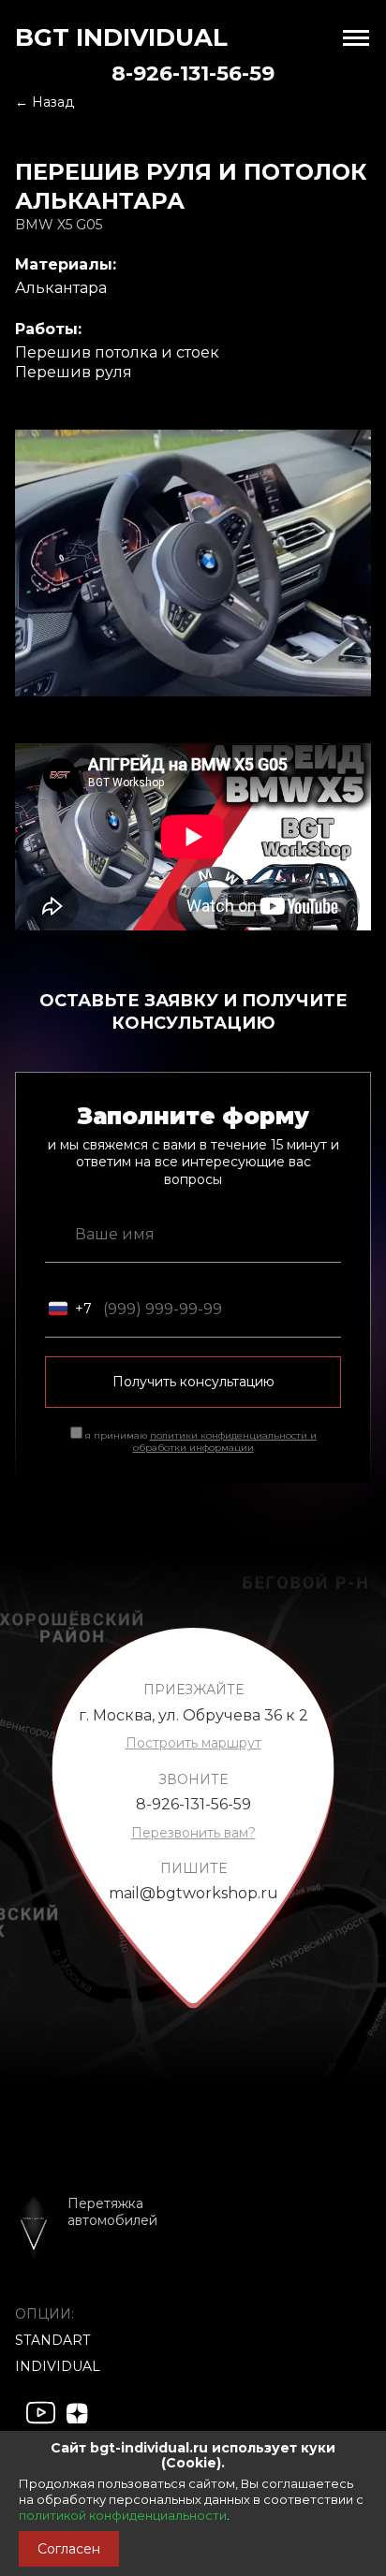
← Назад (45, 102)
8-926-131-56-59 (193, 73)
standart (52, 2340)
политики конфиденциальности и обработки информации (225, 1442)
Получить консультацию (193, 1382)
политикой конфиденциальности (123, 2515)
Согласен (69, 2549)
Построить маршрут (193, 1743)
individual (58, 2366)
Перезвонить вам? (193, 1833)
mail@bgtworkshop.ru (193, 1893)
